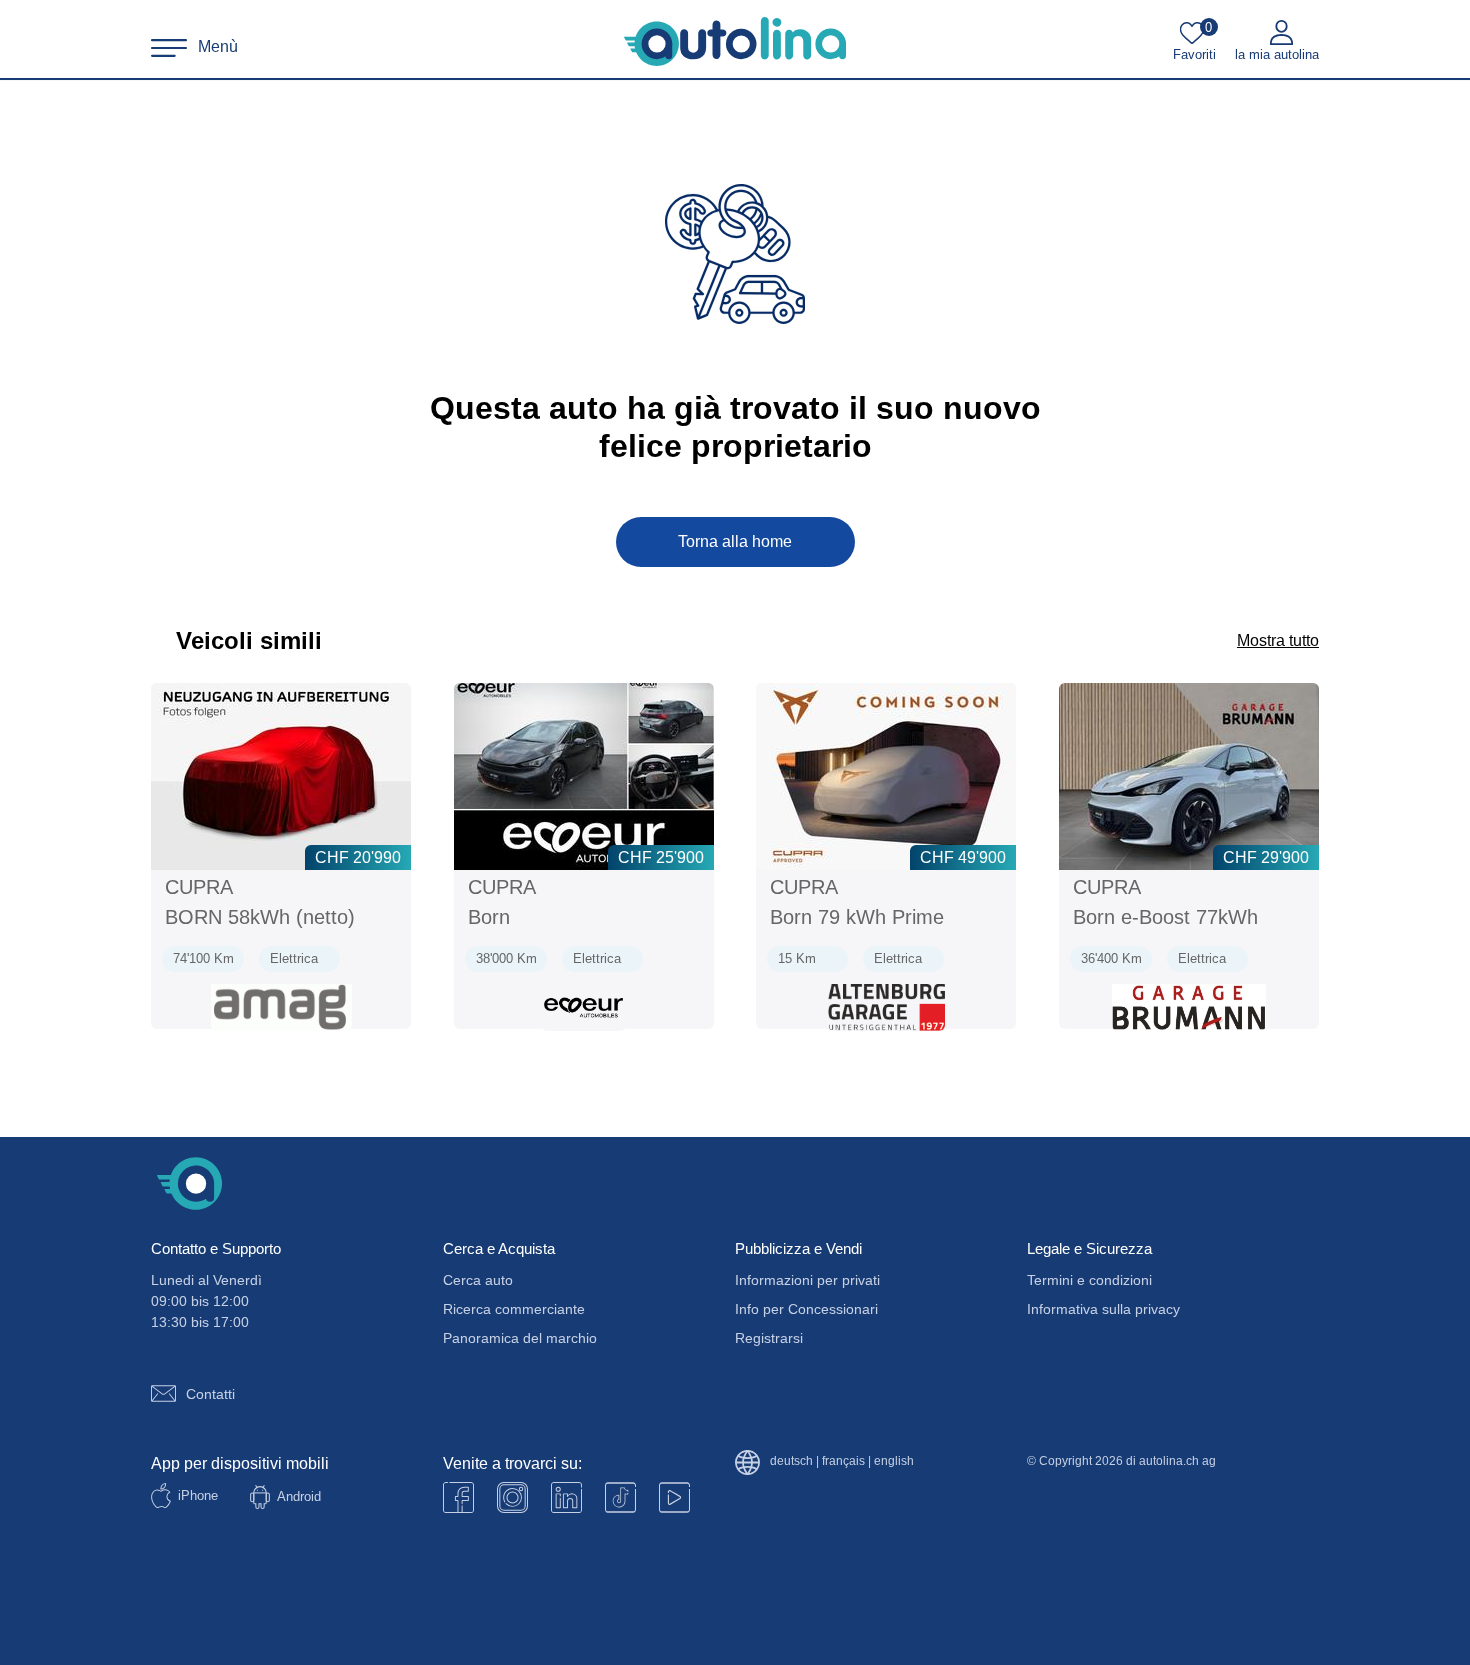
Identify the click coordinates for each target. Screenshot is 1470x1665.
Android (299, 1496)
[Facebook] (458, 1497)
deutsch (791, 1461)
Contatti (210, 1394)
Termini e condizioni (1089, 1280)
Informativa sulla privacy (1103, 1309)
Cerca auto (478, 1280)
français (843, 1461)
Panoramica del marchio (520, 1338)
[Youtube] (512, 1497)
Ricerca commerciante (514, 1309)
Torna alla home (735, 541)
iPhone (198, 1495)
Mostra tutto (1278, 640)
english (894, 1461)
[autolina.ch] (735, 42)
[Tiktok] (620, 1497)
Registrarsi (769, 1338)
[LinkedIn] (566, 1497)
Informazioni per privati (807, 1280)
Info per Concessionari (806, 1309)
